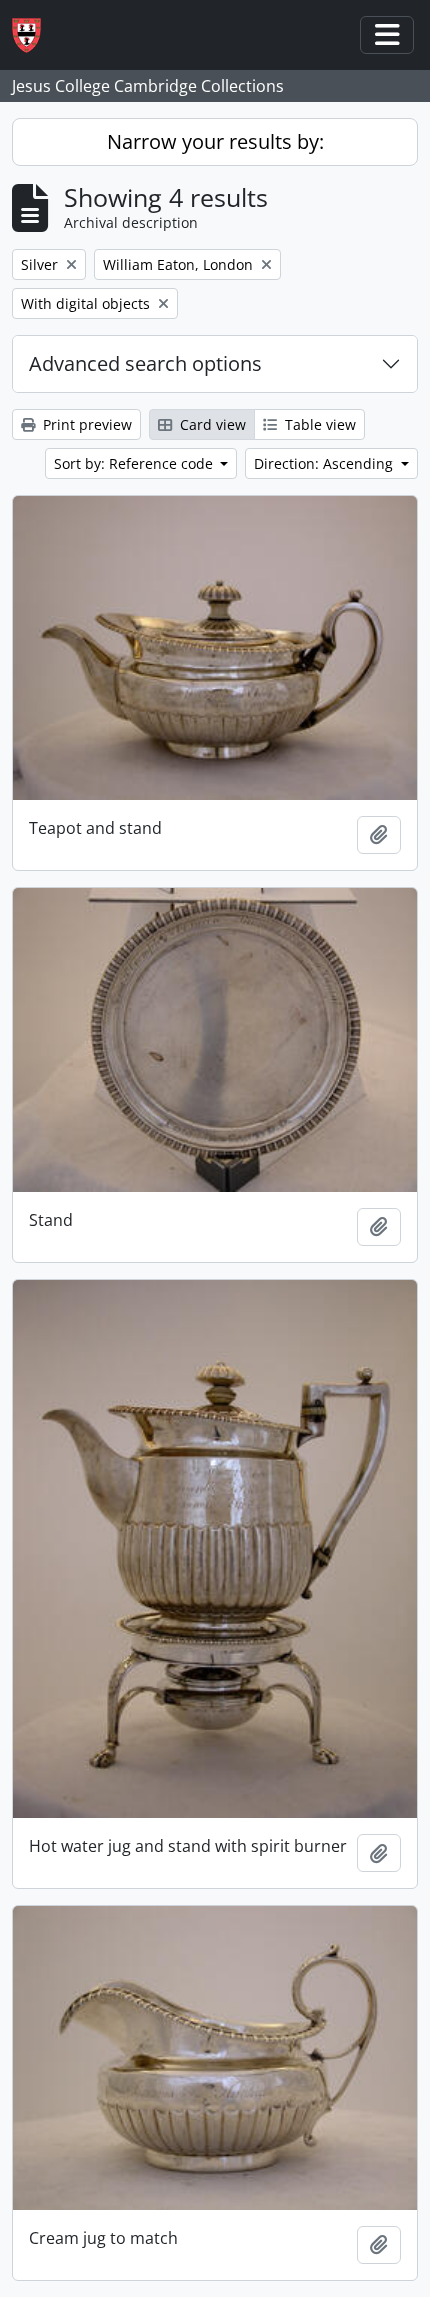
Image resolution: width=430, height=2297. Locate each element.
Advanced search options (145, 363)
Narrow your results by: (215, 141)
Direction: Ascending (325, 463)
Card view (211, 424)
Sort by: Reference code (135, 463)
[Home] (34, 35)
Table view (318, 424)
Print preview (85, 424)
